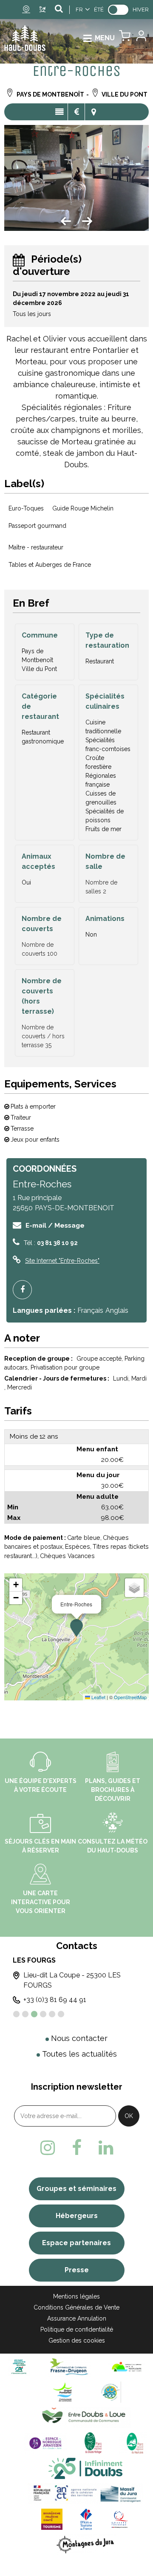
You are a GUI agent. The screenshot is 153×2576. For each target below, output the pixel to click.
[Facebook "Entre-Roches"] (25, 1290)
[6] (61, 2014)
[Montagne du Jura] (86, 2544)
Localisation (93, 112)
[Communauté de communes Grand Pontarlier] (66, 2392)
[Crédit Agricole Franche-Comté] (19, 2366)
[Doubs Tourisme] (85, 2468)
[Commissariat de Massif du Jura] (85, 2493)
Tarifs (76, 112)
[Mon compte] (141, 38)
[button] (125, 38)
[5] (52, 2014)
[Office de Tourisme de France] (86, 2519)
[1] (16, 2014)
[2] (25, 2014)
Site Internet (62, 1261)
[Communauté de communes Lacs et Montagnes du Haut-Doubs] (127, 2366)
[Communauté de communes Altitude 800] (110, 2392)
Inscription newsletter (77, 2087)
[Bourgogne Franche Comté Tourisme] (52, 2519)
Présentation (59, 112)
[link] (118, 10)
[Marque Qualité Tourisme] (120, 2519)
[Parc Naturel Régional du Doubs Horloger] (93, 2442)
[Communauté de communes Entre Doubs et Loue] (85, 2417)
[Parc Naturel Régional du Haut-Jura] (133, 2442)
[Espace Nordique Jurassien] (45, 2442)
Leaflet (98, 1697)
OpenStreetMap (130, 1697)
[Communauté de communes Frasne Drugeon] (69, 2366)
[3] (34, 2014)
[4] (43, 2014)
